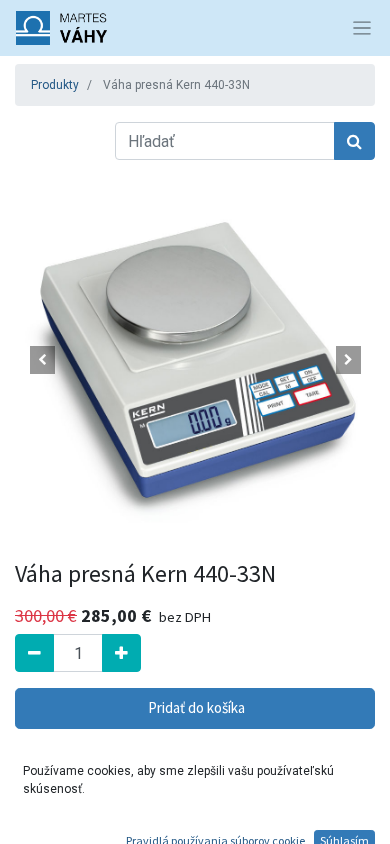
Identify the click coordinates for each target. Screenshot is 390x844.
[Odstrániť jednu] (34, 653)
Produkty (55, 85)
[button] (42, 360)
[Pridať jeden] (121, 653)
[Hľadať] (354, 141)
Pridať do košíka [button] (195, 707)
